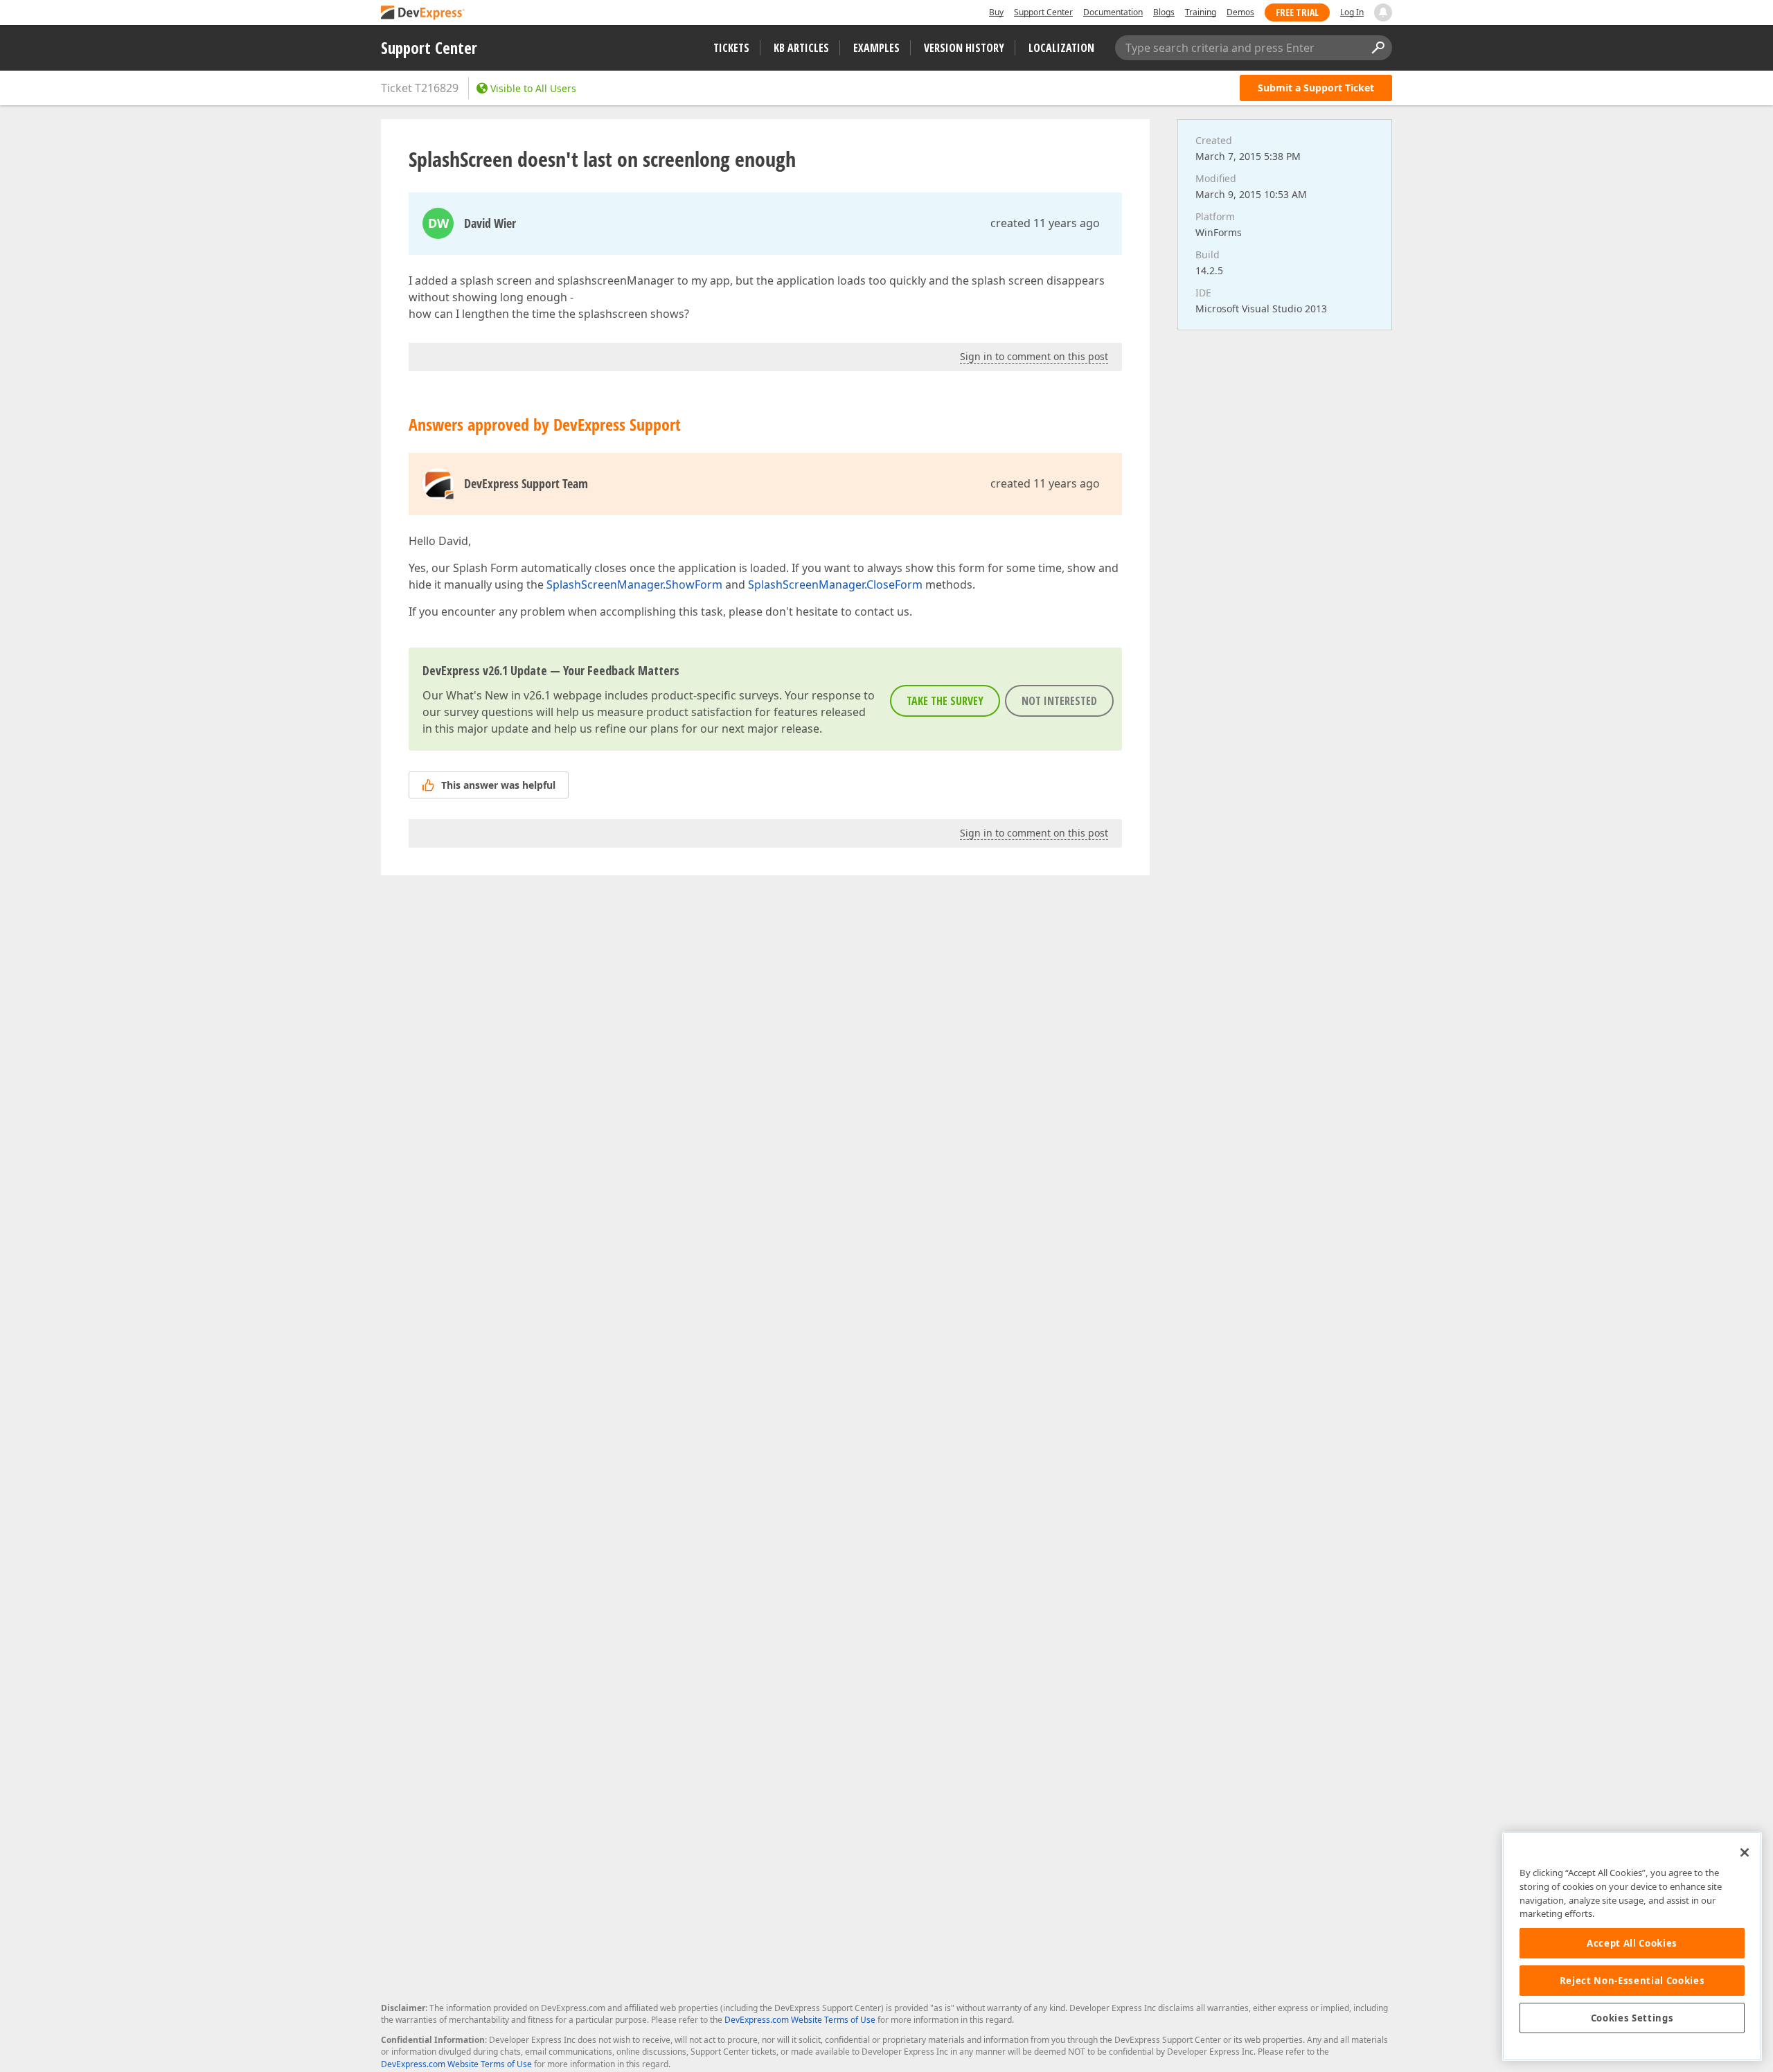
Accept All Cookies (1632, 1943)
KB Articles (801, 48)
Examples (876, 48)
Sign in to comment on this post (1034, 356)
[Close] (1745, 1852)
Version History (964, 48)
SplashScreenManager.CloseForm (835, 584)
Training (1201, 12)
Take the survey (945, 701)
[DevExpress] (423, 14)
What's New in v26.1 (498, 695)
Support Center (1043, 12)
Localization (1061, 48)
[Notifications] (1383, 12)
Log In (1352, 12)
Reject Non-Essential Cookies (1632, 1981)
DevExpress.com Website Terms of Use (800, 2020)
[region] (1632, 1946)
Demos (1240, 12)
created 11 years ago (1045, 223)
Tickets (731, 48)
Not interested (1059, 701)
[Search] (1378, 48)
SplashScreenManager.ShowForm (634, 584)
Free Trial (1297, 12)
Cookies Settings (1632, 2018)
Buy (996, 12)
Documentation (1113, 12)
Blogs (1164, 12)
